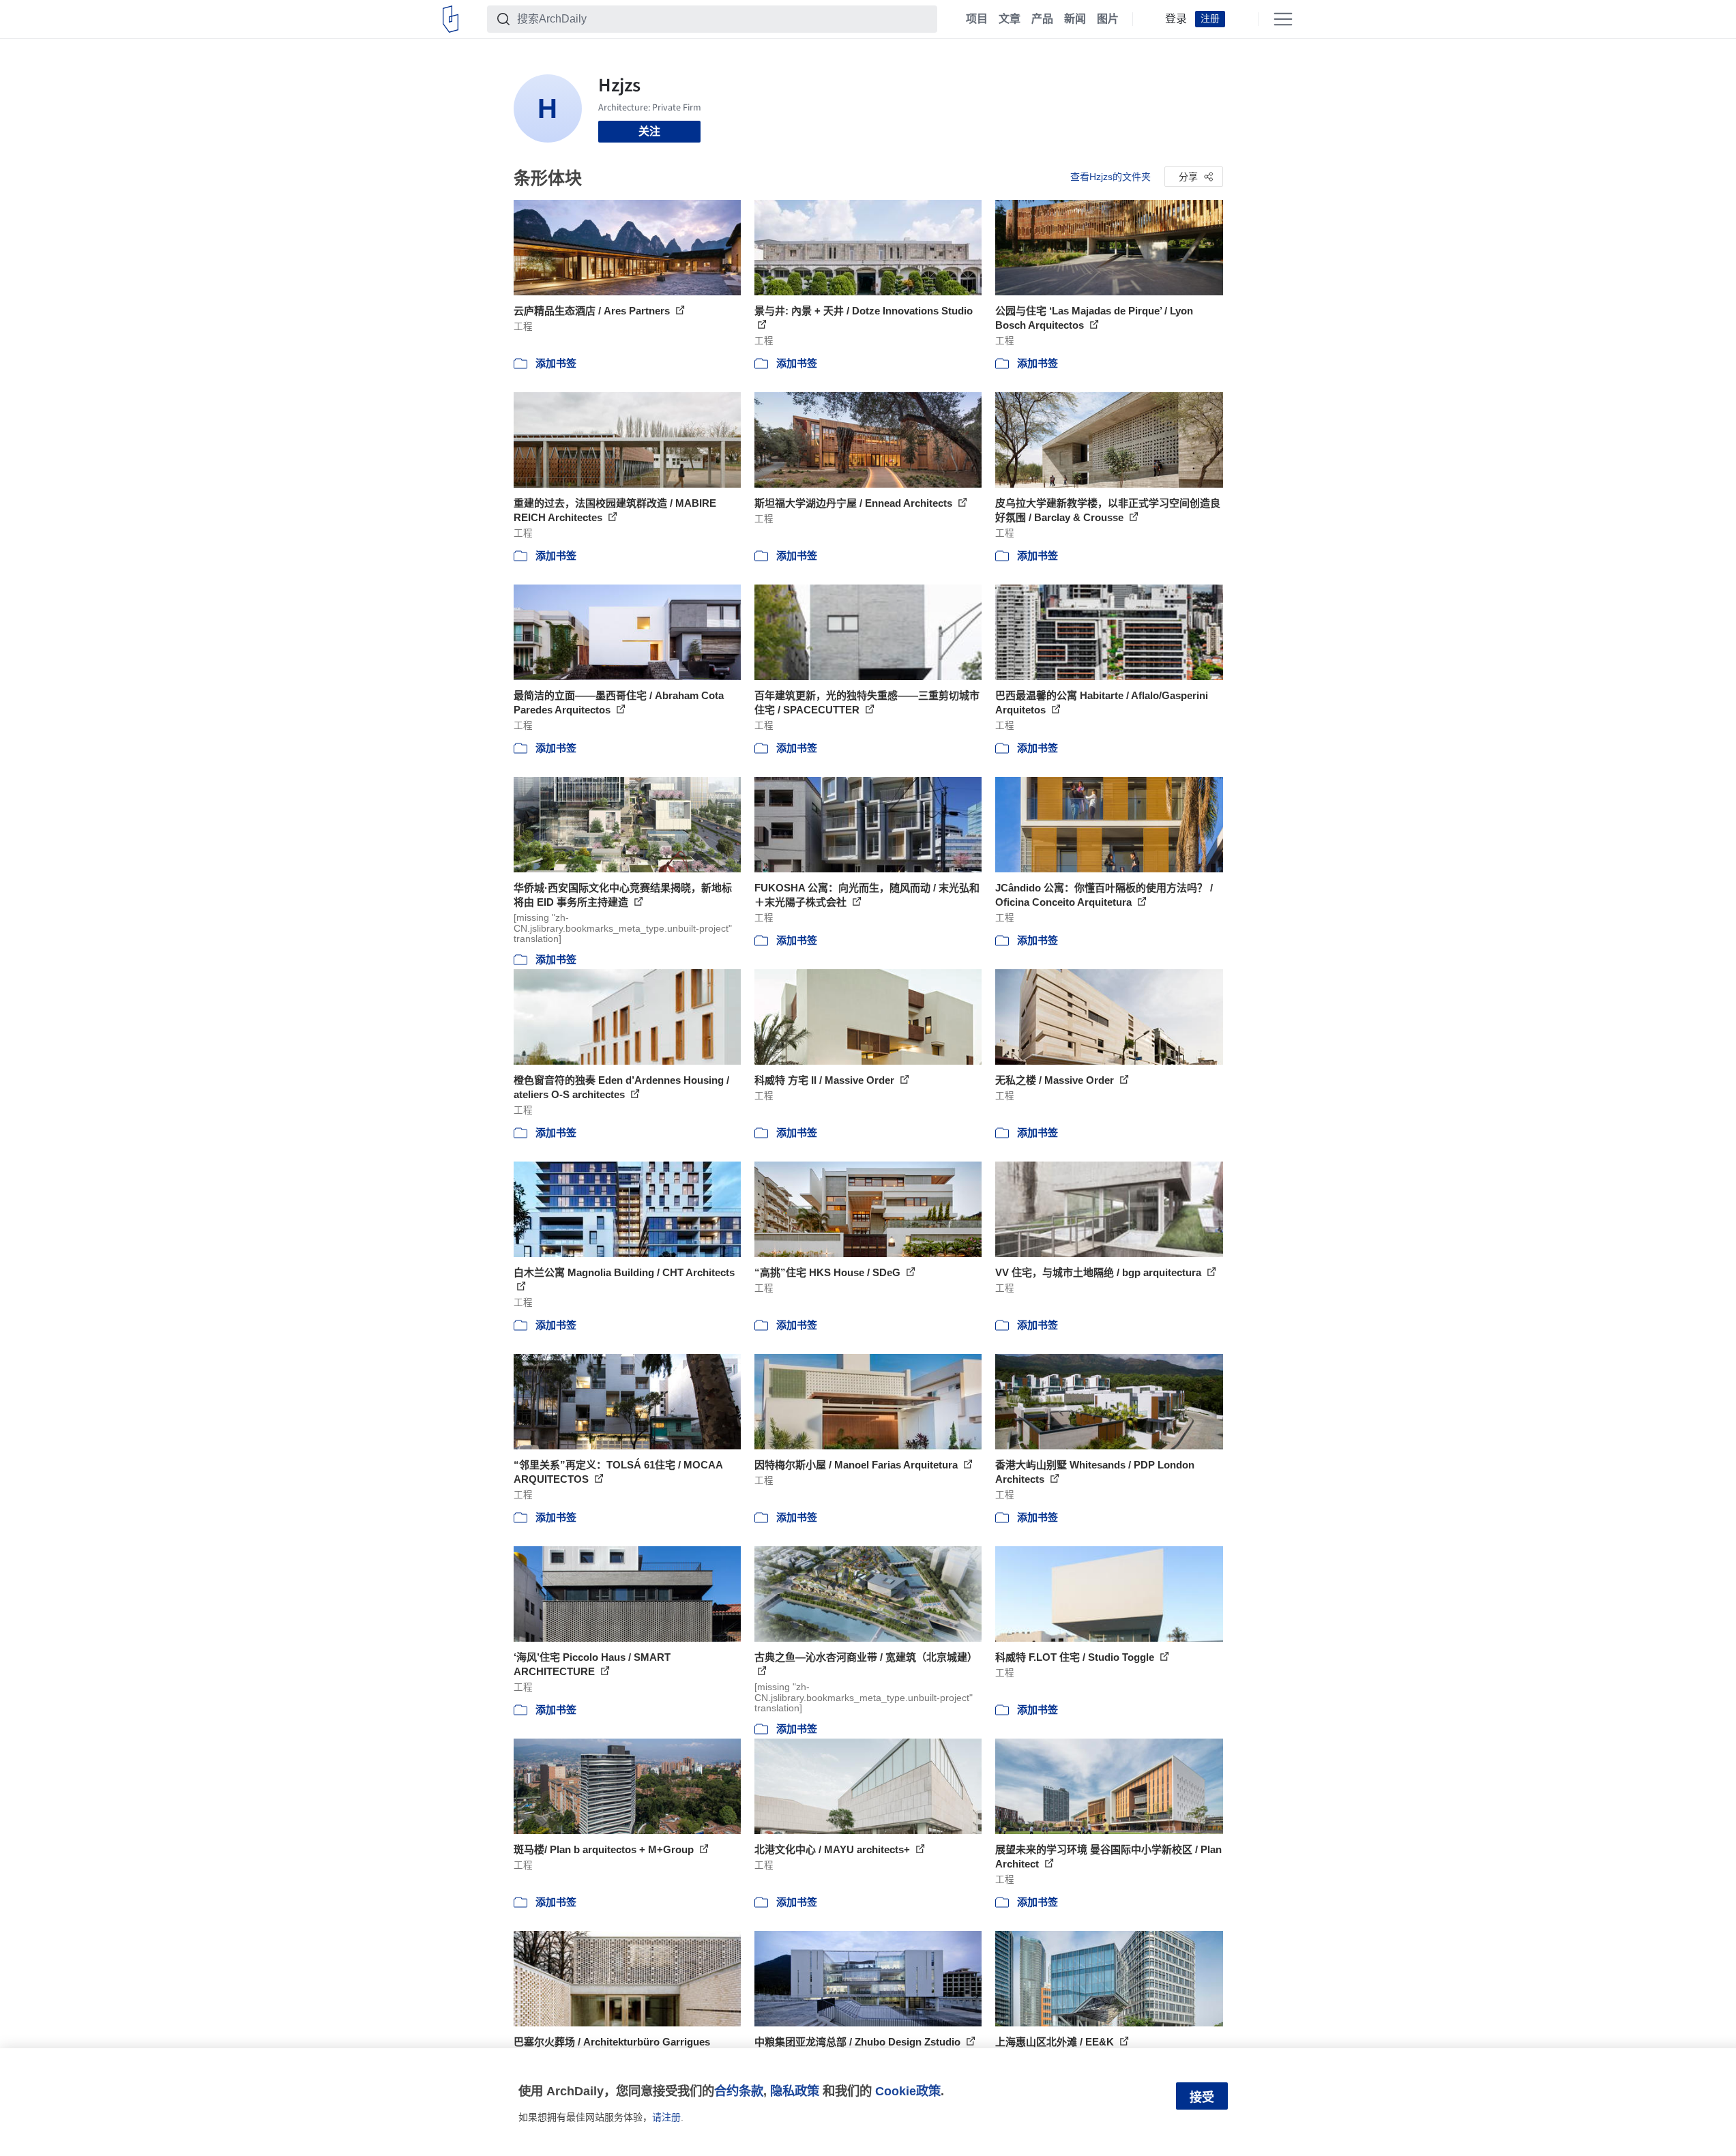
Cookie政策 (908, 2091)
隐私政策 (795, 2091)
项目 (977, 19)
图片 (1108, 19)
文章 (1010, 19)
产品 (1042, 19)
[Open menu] (1283, 19)
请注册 (666, 2117)
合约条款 (739, 2091)
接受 (1202, 2097)
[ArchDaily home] (451, 19)
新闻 (1075, 19)
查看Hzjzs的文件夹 (1110, 177)
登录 (1176, 19)
